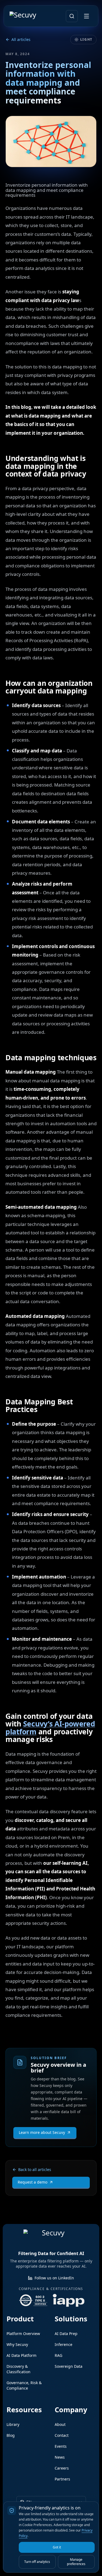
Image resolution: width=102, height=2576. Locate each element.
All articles (21, 39)
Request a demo (33, 2182)
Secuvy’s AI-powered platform (50, 1728)
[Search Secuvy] (72, 16)
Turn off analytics (37, 2562)
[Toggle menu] (86, 16)
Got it (57, 2547)
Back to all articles (35, 2170)
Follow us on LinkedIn (54, 2278)
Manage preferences (76, 2562)
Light (86, 39)
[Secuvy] (29, 16)
